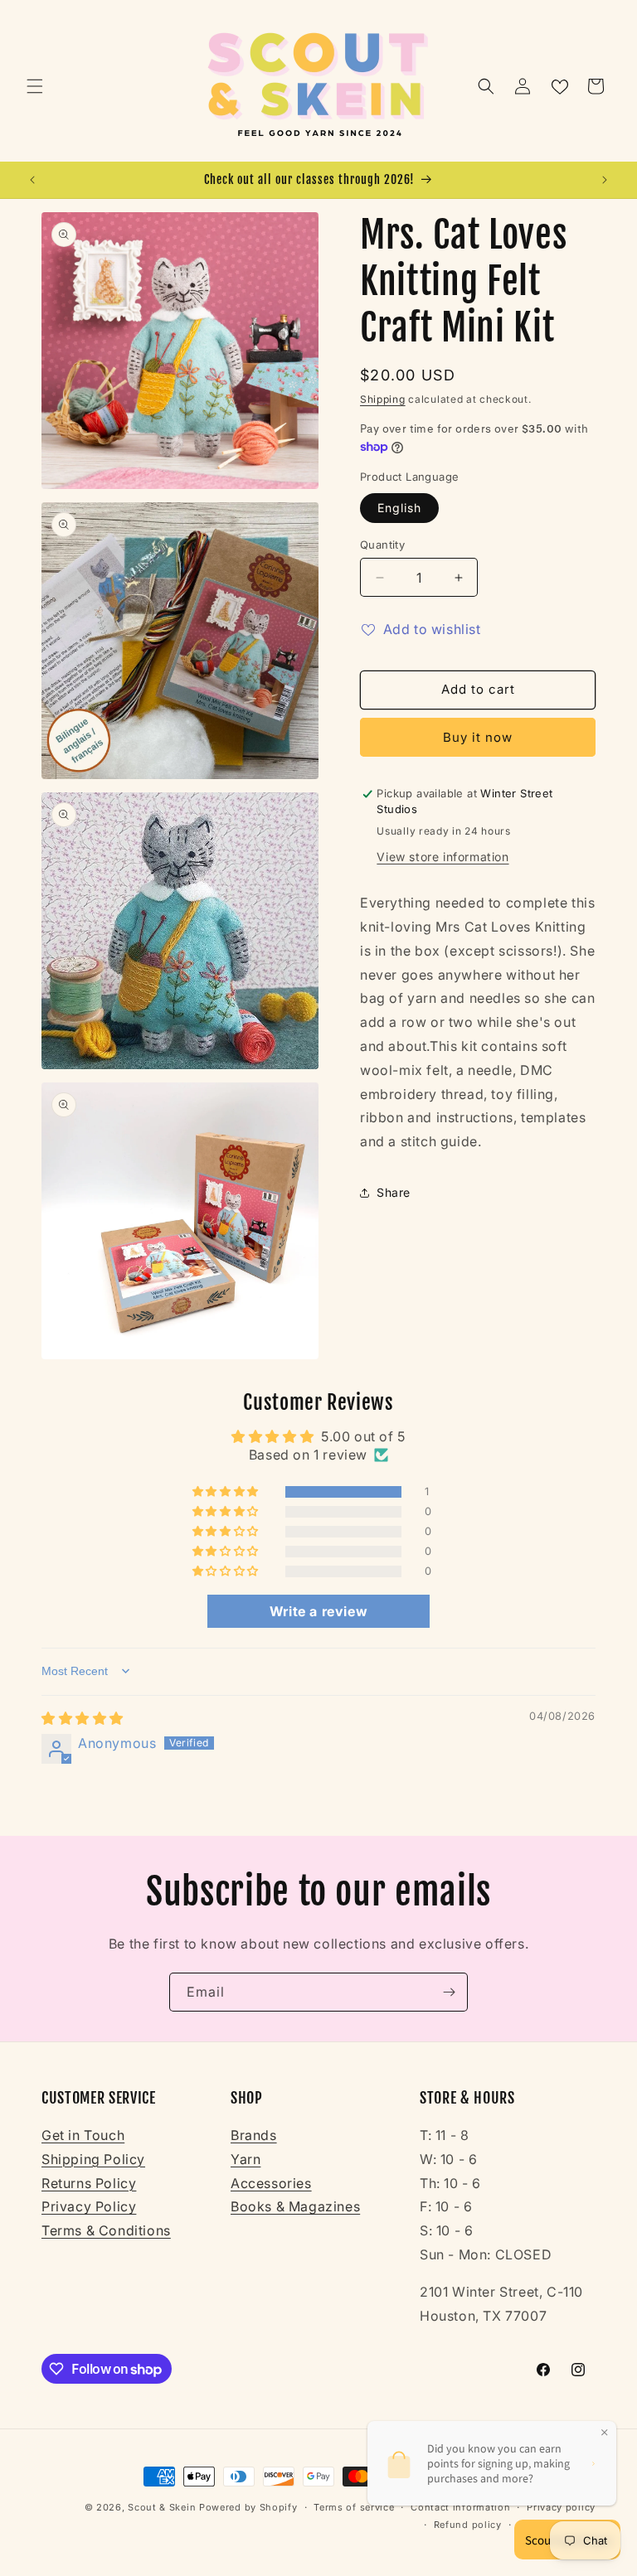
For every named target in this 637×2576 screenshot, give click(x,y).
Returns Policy (89, 2183)
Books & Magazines (295, 2206)
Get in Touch (83, 2135)
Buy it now (478, 737)
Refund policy (468, 2525)
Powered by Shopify (248, 2507)
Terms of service (354, 2507)
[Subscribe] (449, 1992)
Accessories (271, 2183)
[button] (35, 86)
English (399, 508)
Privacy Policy (89, 2206)
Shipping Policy (93, 2159)
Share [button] (394, 1192)
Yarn (246, 2159)
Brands (254, 2135)
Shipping (383, 399)
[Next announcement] (605, 180)
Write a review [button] (318, 1611)
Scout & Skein (162, 2507)
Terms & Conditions (106, 2230)
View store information (442, 857)
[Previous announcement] (32, 180)
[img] (83, 1718)
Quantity (382, 545)
